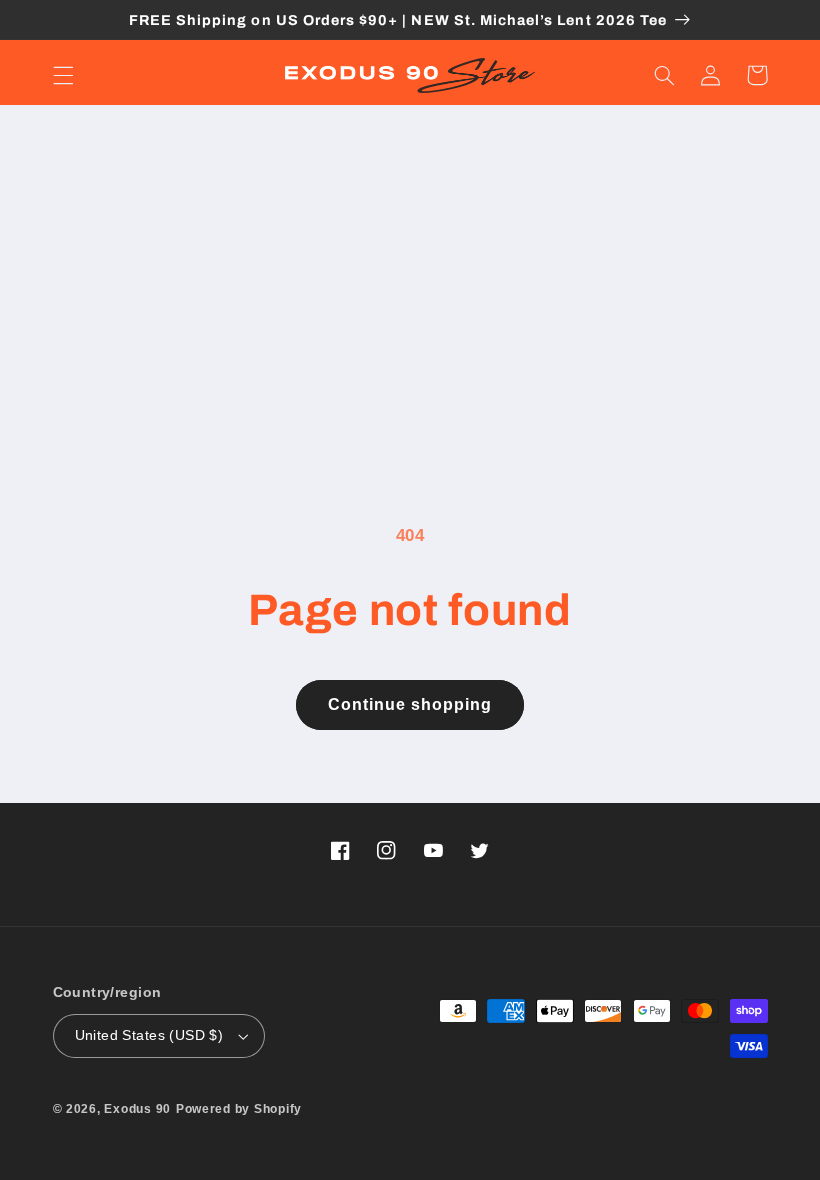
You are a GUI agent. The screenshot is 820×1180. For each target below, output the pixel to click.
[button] (63, 75)
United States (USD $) (149, 1035)
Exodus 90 (137, 1109)
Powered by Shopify (239, 1109)
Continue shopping (410, 704)
